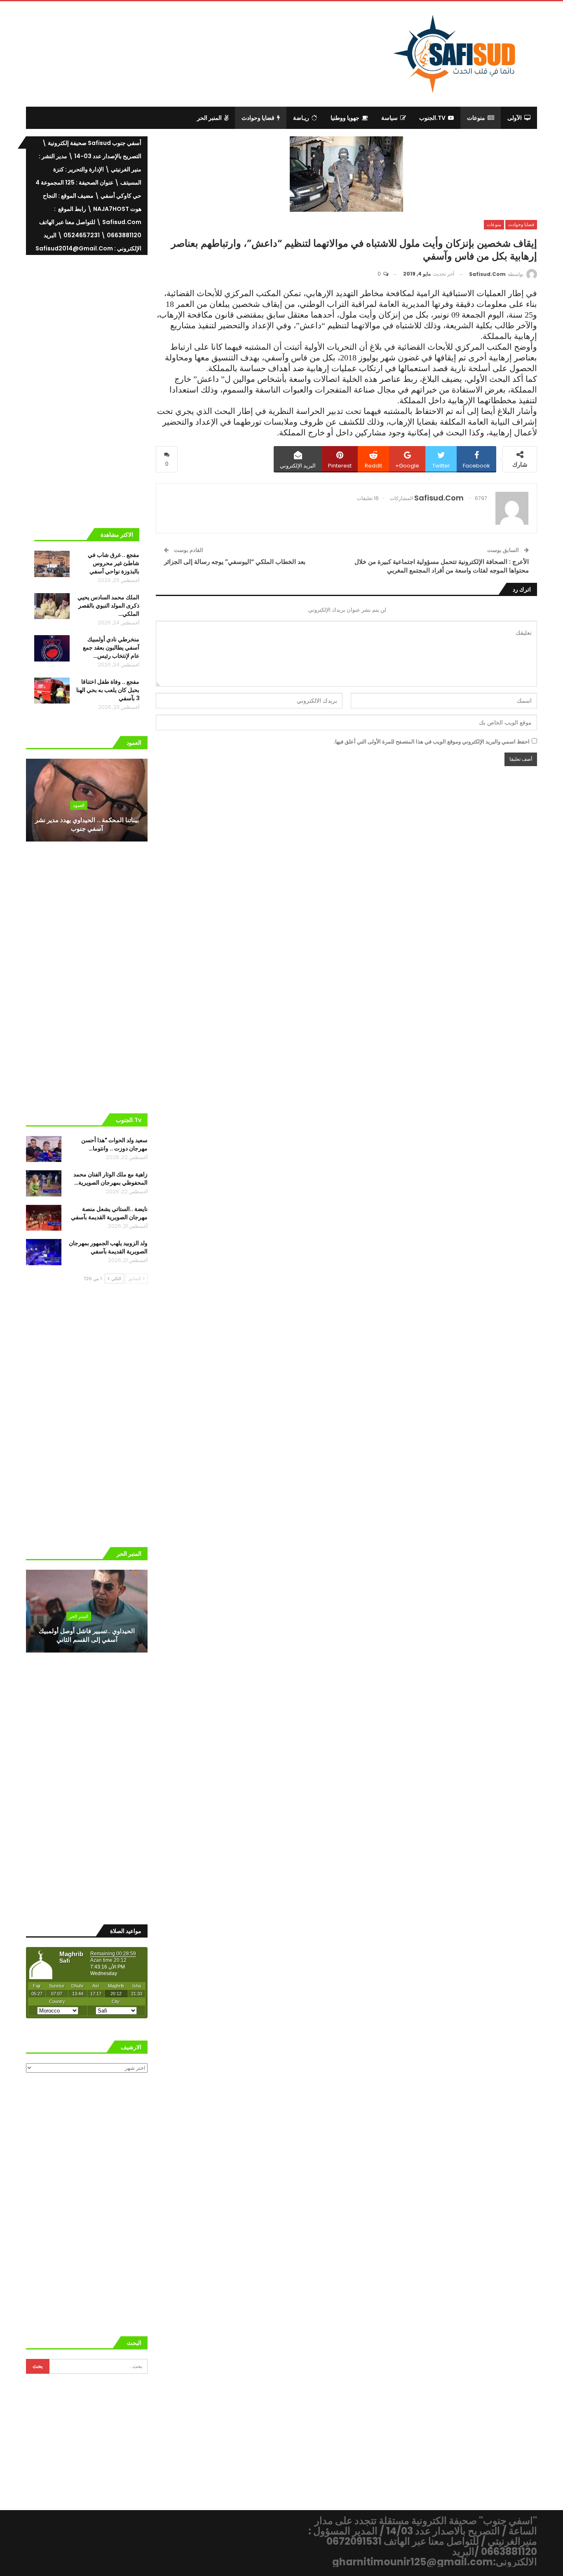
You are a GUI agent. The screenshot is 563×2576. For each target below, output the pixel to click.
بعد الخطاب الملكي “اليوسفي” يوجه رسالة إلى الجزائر (235, 562)
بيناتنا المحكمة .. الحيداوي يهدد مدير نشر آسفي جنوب (87, 824)
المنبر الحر (209, 118)
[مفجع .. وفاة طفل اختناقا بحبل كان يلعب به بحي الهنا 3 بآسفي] (52, 691)
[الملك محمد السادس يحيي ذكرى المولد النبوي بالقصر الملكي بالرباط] (52, 606)
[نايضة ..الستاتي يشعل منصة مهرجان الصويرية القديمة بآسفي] (44, 1218)
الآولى (515, 118)
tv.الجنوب (432, 118)
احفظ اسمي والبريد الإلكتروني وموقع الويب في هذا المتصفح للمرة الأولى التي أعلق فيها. (432, 742)
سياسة (389, 118)
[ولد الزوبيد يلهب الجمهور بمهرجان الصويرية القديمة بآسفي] (44, 1252)
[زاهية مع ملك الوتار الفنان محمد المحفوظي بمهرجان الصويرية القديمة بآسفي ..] (44, 1183)
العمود (79, 805)
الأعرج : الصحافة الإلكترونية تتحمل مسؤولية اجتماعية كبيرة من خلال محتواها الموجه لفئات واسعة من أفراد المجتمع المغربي (442, 566)
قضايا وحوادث (258, 118)
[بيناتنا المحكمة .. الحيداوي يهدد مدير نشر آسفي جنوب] (87, 800)
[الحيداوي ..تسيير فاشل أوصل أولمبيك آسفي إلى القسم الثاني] (87, 1611)
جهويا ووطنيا (345, 118)
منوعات (476, 118)
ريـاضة (301, 118)
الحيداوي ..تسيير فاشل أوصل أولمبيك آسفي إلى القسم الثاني (87, 1635)
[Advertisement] (214, 53)
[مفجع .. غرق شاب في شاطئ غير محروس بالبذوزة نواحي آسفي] (52, 564)
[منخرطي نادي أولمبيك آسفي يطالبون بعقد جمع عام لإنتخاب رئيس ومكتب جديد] (52, 648)
